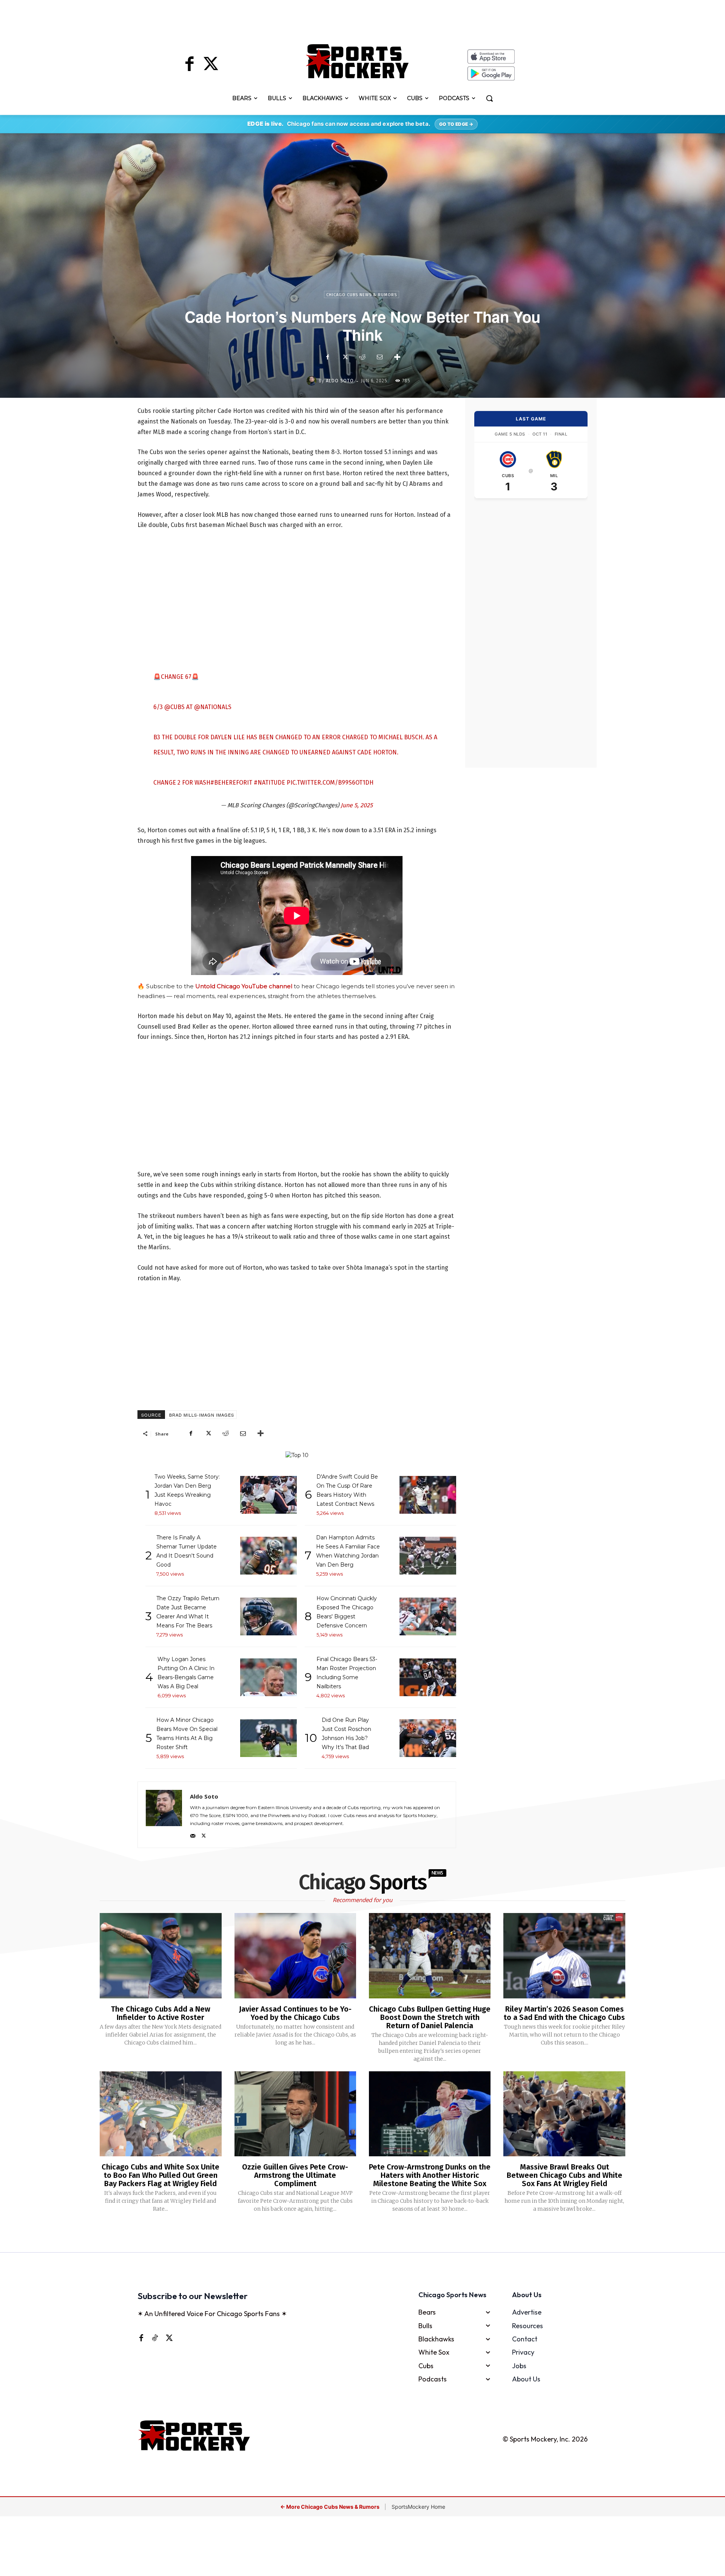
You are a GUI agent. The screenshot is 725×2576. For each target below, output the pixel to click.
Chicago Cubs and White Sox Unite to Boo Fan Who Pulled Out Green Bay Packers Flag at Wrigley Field (160, 2175)
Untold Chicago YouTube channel (244, 986)
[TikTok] (155, 2338)
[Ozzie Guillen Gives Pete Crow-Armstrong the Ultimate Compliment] (295, 2114)
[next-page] (372, 2233)
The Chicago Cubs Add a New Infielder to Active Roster (161, 2013)
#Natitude (269, 783)
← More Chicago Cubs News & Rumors (330, 2507)
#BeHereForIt (231, 783)
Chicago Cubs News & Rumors (362, 295)
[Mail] (193, 1834)
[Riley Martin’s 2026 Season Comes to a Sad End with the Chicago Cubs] (564, 1956)
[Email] (379, 357)
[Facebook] (190, 65)
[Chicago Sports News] (357, 61)
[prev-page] (350, 2233)
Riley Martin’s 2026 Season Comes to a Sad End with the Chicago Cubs (564, 2013)
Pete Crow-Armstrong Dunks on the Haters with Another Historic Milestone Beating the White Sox (430, 2175)
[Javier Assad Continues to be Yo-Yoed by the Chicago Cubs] (295, 1956)
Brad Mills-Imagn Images (202, 1415)
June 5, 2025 (357, 805)
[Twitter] (211, 65)
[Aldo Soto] (313, 381)
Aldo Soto (340, 381)
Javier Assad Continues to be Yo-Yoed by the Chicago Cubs (295, 2013)
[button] (489, 98)
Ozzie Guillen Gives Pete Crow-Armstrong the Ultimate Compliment (295, 2175)
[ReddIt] (362, 357)
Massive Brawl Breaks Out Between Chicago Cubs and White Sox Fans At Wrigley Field (565, 2175)
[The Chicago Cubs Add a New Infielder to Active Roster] (160, 1956)
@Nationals (213, 707)
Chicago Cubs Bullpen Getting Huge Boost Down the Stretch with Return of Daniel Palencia (430, 2017)
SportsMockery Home (418, 2507)
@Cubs (174, 707)
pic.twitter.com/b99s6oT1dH (330, 783)
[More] (397, 357)
